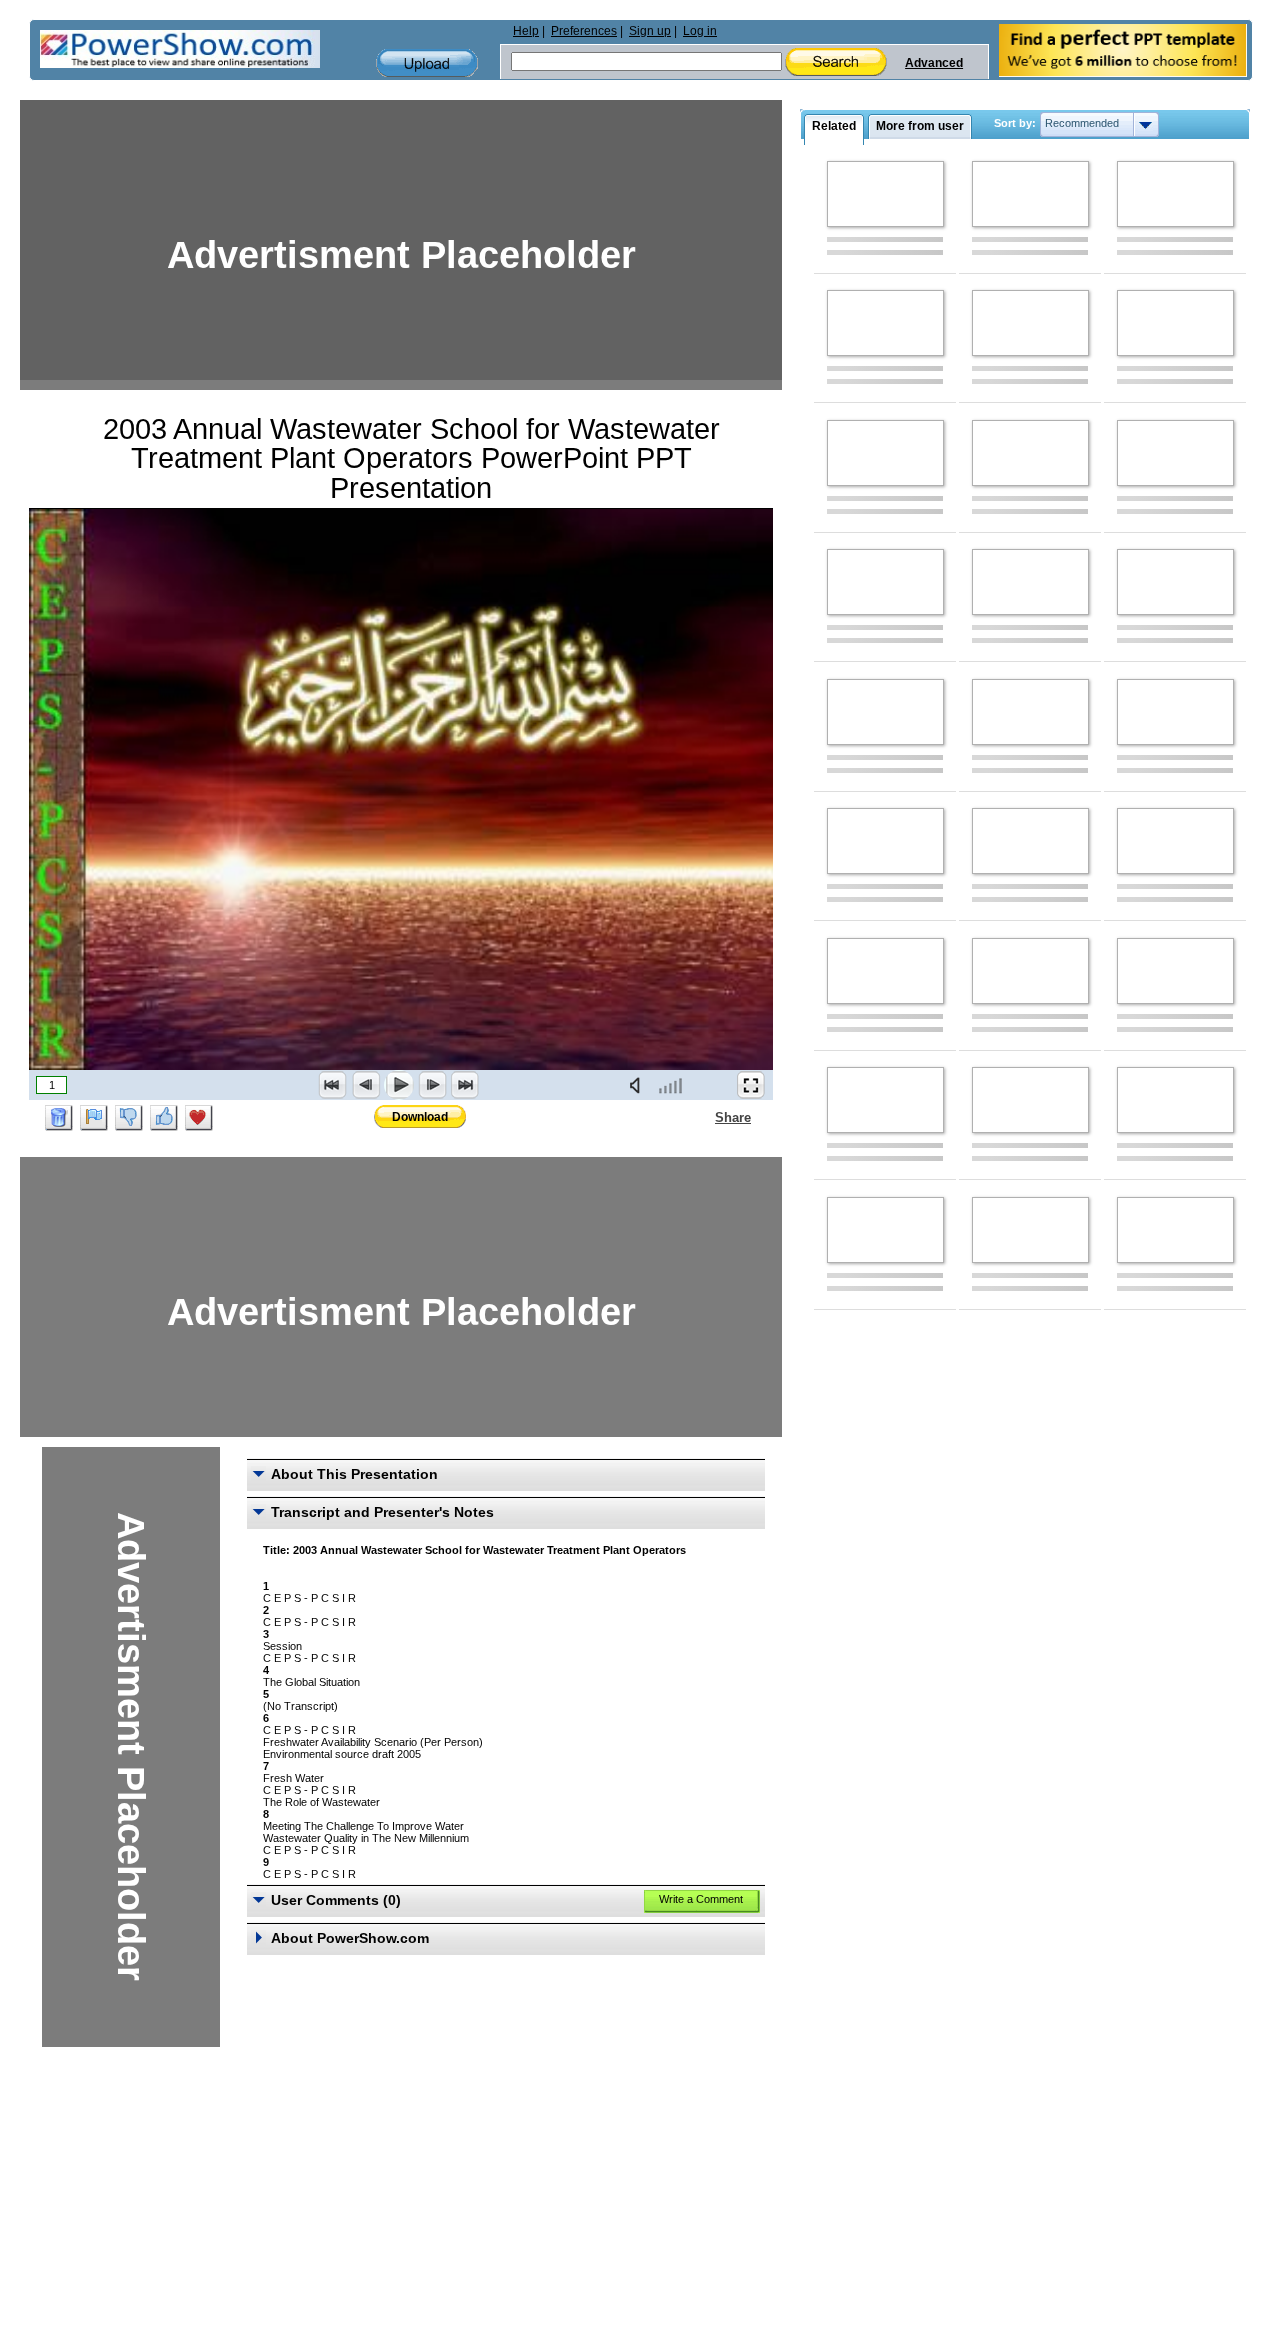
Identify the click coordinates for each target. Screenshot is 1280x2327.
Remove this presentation (59, 1118)
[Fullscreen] (751, 1085)
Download (420, 1117)
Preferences (584, 31)
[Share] (703, 1117)
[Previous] (366, 1085)
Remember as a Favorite (199, 1118)
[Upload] (427, 63)
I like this (164, 1118)
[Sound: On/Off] (639, 1085)
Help (526, 31)
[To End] (465, 1085)
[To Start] (333, 1085)
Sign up (650, 31)
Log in (700, 31)
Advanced (934, 63)
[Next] (432, 1085)
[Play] (399, 1085)
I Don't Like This (129, 1118)
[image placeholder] (885, 194)
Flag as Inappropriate (94, 1118)
